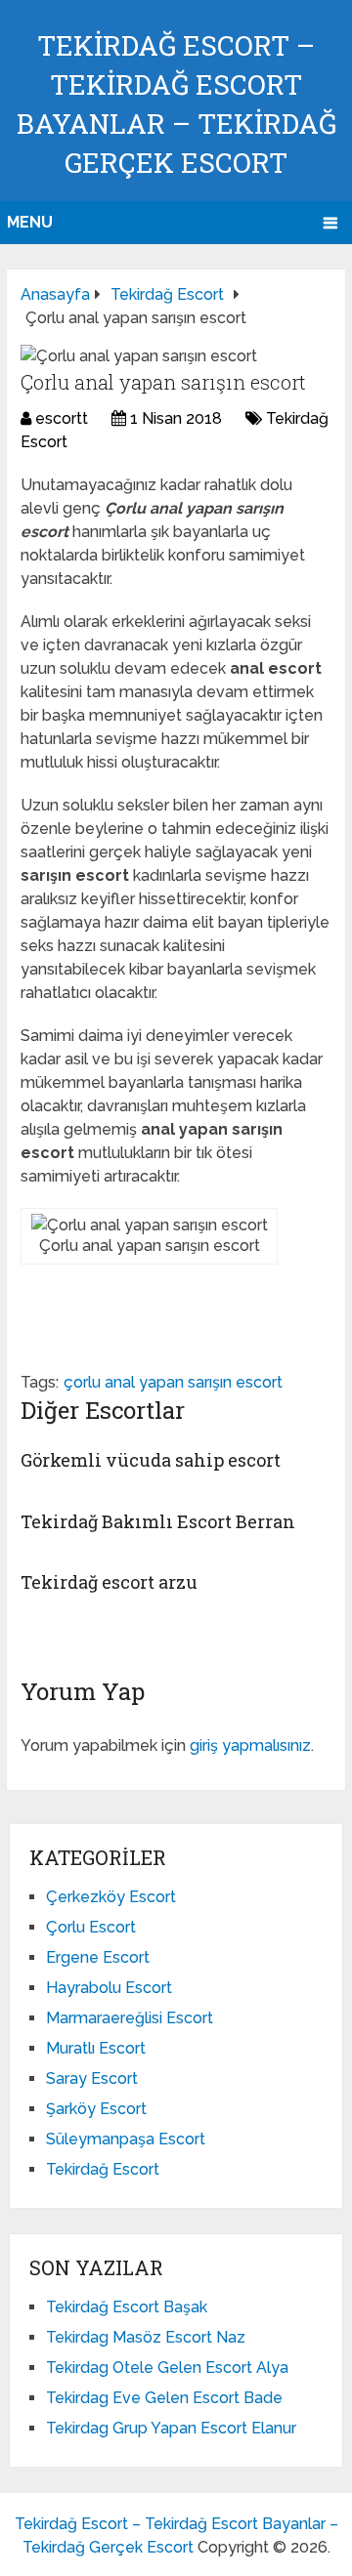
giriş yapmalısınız (250, 1745)
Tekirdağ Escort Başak (127, 2307)
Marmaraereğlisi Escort (130, 2018)
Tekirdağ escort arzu (109, 1582)
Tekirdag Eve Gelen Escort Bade (164, 2398)
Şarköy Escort (96, 2109)
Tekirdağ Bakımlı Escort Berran (158, 1521)
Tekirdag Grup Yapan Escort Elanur (171, 2428)
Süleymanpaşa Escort (126, 2139)
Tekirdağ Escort (103, 2169)
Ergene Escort (98, 1957)
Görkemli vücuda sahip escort (151, 1460)
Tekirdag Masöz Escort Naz (146, 2337)
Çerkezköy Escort (111, 1897)
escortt (62, 418)
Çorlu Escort (91, 1927)
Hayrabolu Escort (109, 1988)
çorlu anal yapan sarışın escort (173, 1382)
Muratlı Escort (96, 2048)
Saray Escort (92, 2078)
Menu (30, 222)
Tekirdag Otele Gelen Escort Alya (167, 2368)
